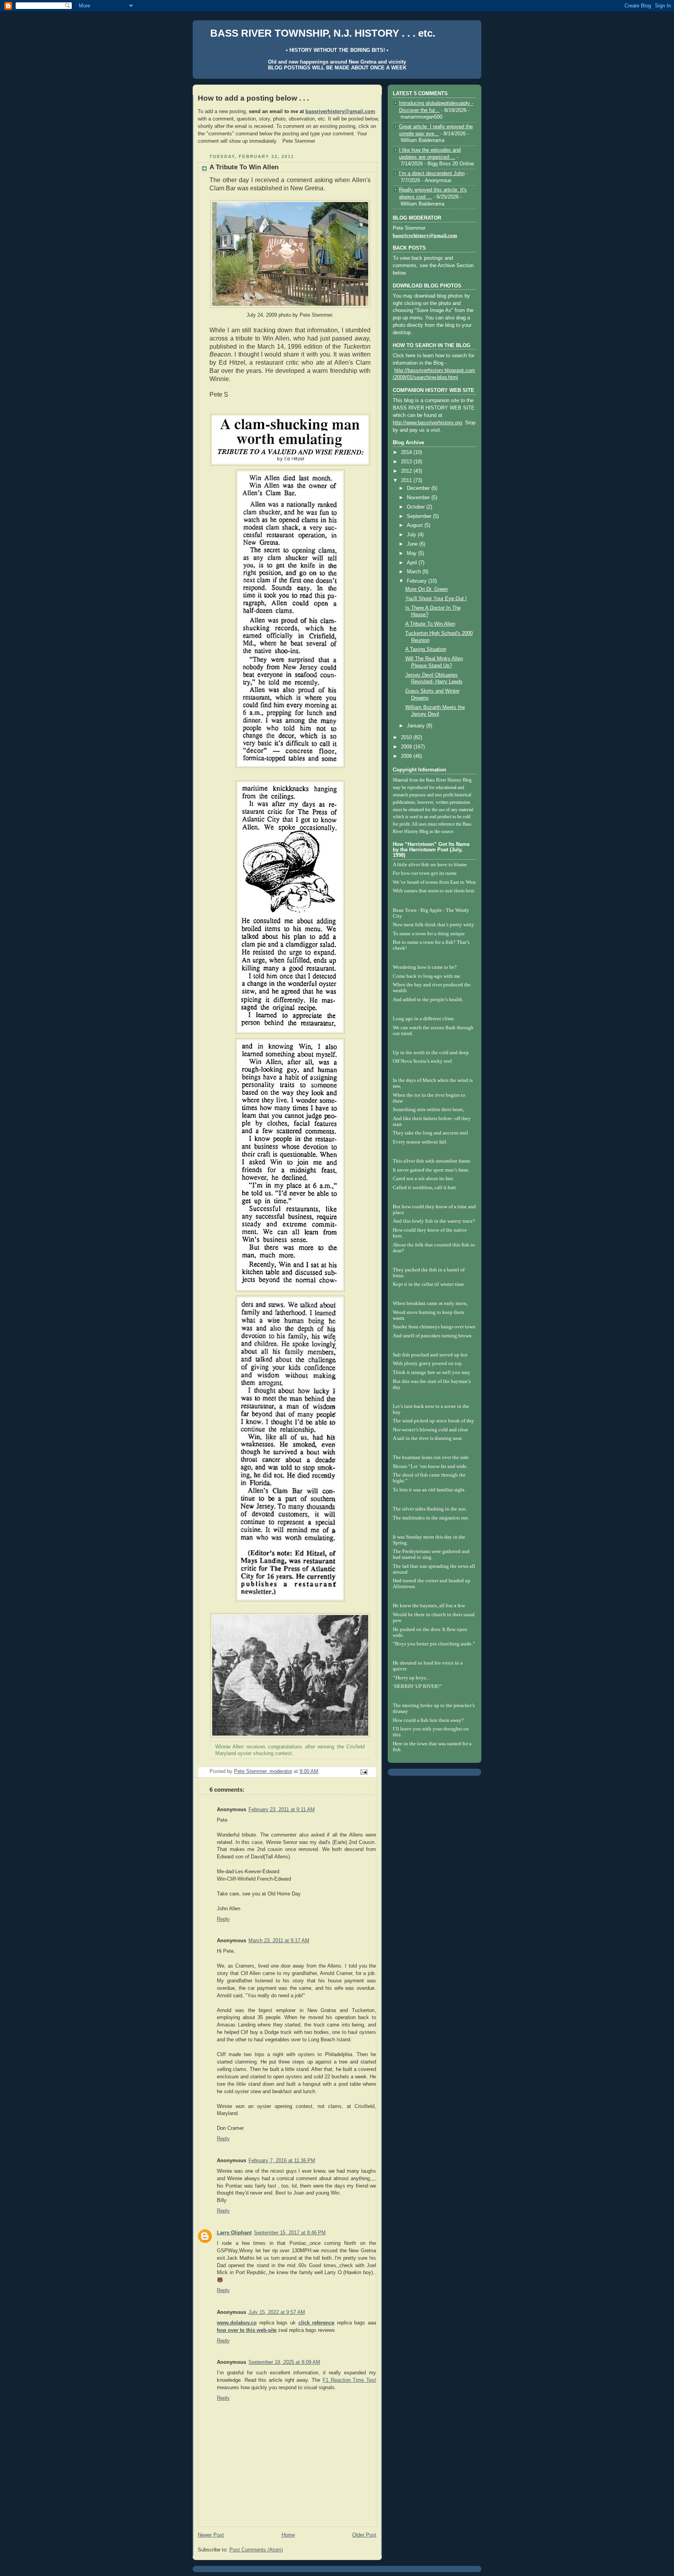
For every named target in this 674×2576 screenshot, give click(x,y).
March (415, 572)
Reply (223, 1919)
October (417, 507)
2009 (407, 747)
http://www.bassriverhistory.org (427, 423)
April (413, 563)
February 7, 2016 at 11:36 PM (282, 2161)
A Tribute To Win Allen (430, 624)
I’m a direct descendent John (432, 174)
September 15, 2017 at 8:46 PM (290, 2233)
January (417, 726)
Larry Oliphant (234, 2233)
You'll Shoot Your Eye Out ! (436, 599)
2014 (407, 452)
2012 (407, 471)
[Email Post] (364, 1772)
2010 (407, 738)
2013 (407, 462)
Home (288, 2535)
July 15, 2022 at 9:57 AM (277, 2312)
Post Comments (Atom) (256, 2550)
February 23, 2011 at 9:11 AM (282, 1810)
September (420, 516)
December (419, 488)
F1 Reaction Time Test (349, 2380)
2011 (407, 480)
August (416, 525)
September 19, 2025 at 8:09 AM (284, 2362)
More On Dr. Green (427, 589)
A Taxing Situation (426, 649)
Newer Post (211, 2535)
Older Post (364, 2535)
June (413, 544)
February (418, 581)
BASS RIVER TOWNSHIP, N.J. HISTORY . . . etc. (323, 33)
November (419, 498)
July (412, 535)
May (412, 553)
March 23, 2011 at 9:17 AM (279, 1941)
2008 (407, 756)
